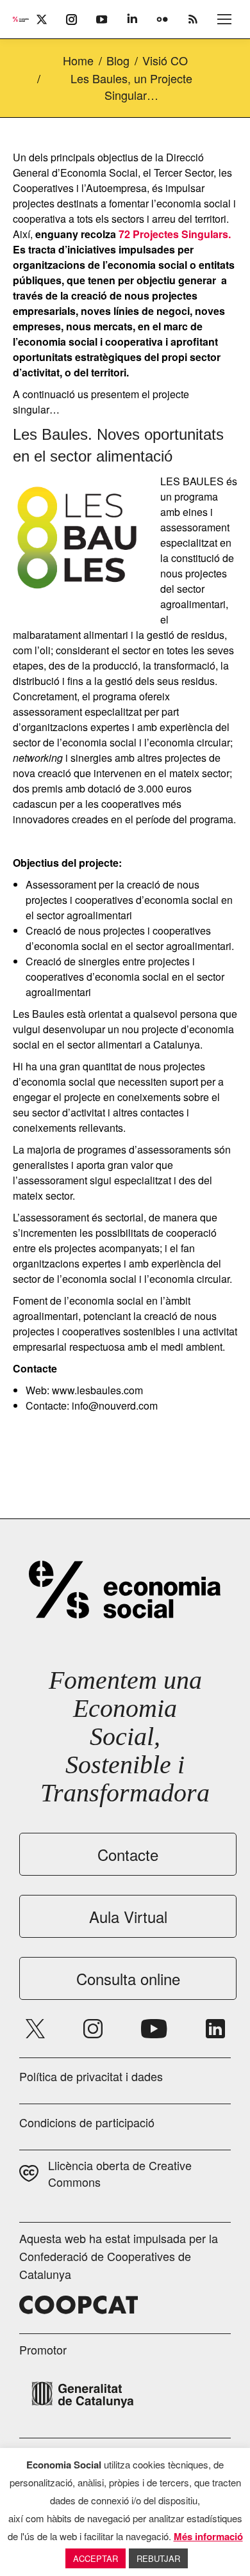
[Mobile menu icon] (224, 19)
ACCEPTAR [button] (96, 2558)
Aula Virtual (128, 1916)
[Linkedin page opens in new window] (215, 2029)
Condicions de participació (87, 2122)
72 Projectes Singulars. (175, 234)
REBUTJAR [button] (158, 2558)
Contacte (128, 1854)
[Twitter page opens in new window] (35, 2029)
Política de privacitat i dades (91, 2076)
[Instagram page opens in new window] (93, 2029)
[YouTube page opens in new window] (154, 2029)
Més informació (208, 2536)
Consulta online (128, 1978)
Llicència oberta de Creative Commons (120, 2173)
